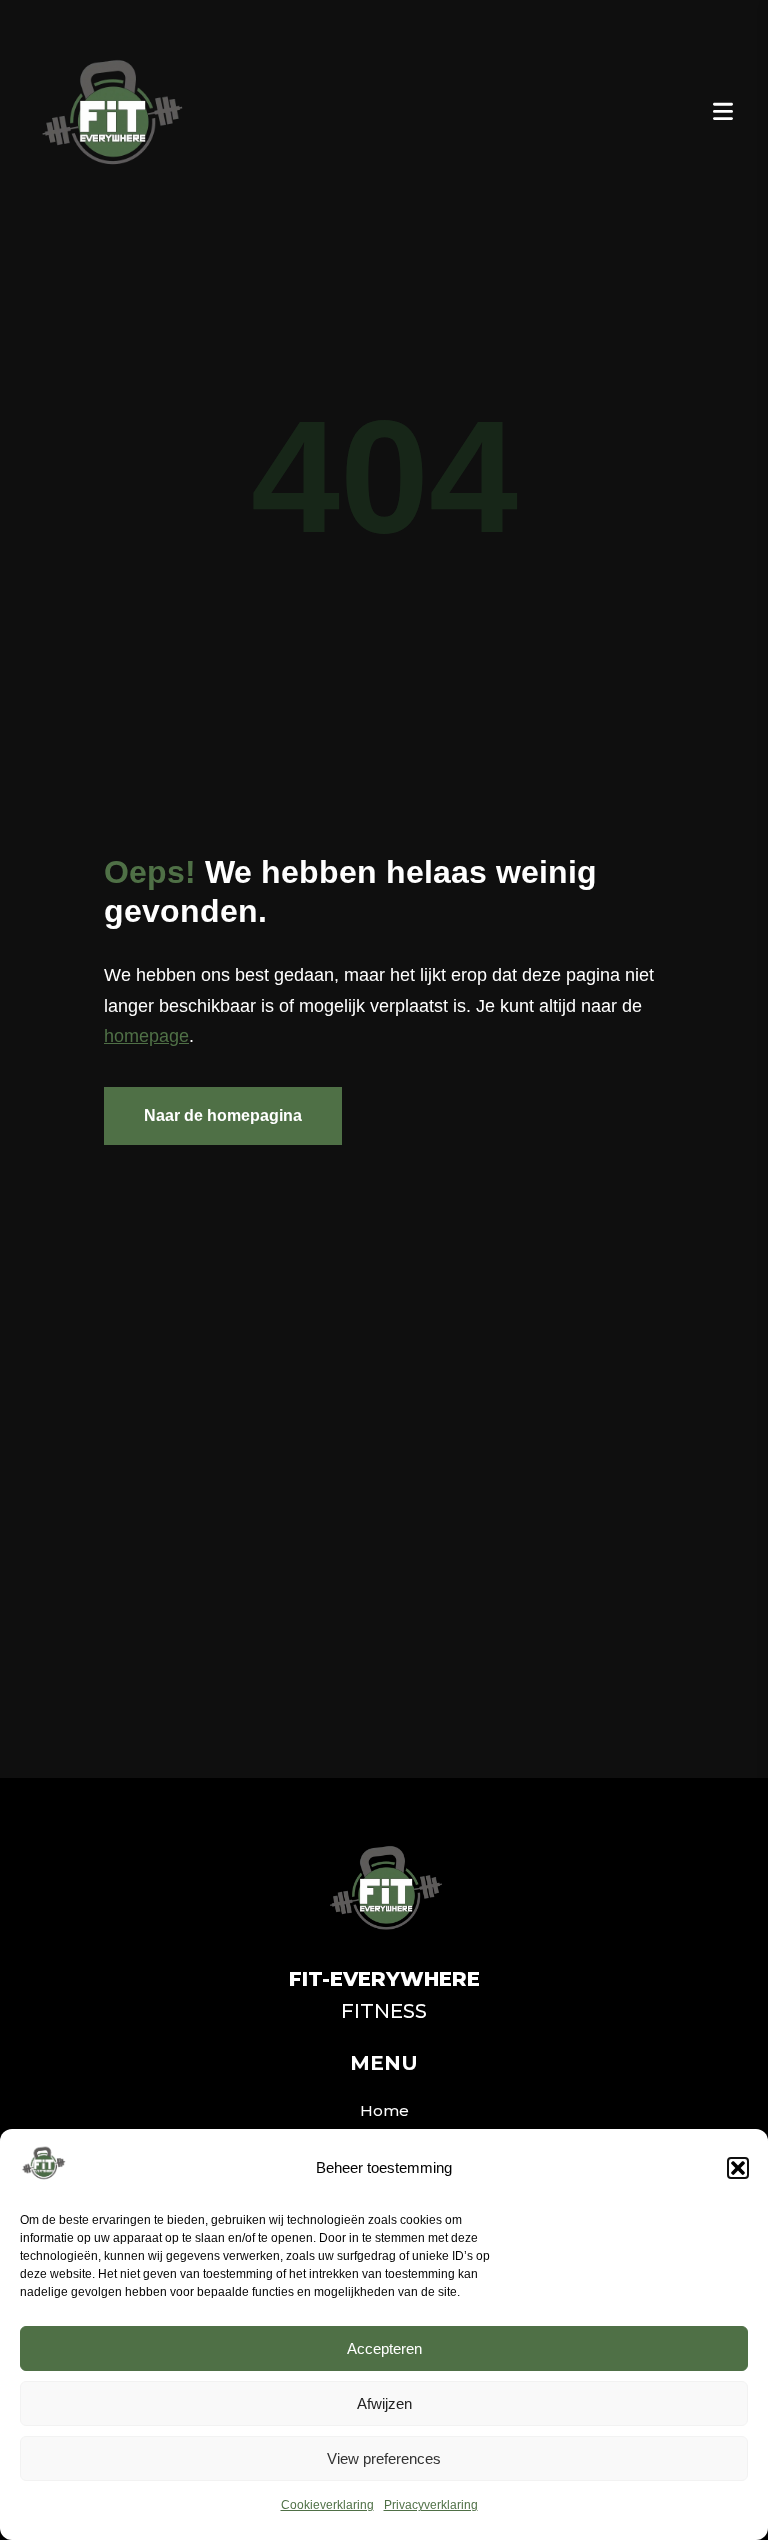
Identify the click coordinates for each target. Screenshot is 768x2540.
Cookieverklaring (327, 2505)
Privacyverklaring (431, 2505)
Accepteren (384, 2348)
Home (384, 2110)
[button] (738, 2168)
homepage (146, 1036)
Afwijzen (384, 2403)
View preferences (384, 2458)
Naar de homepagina (223, 1115)
